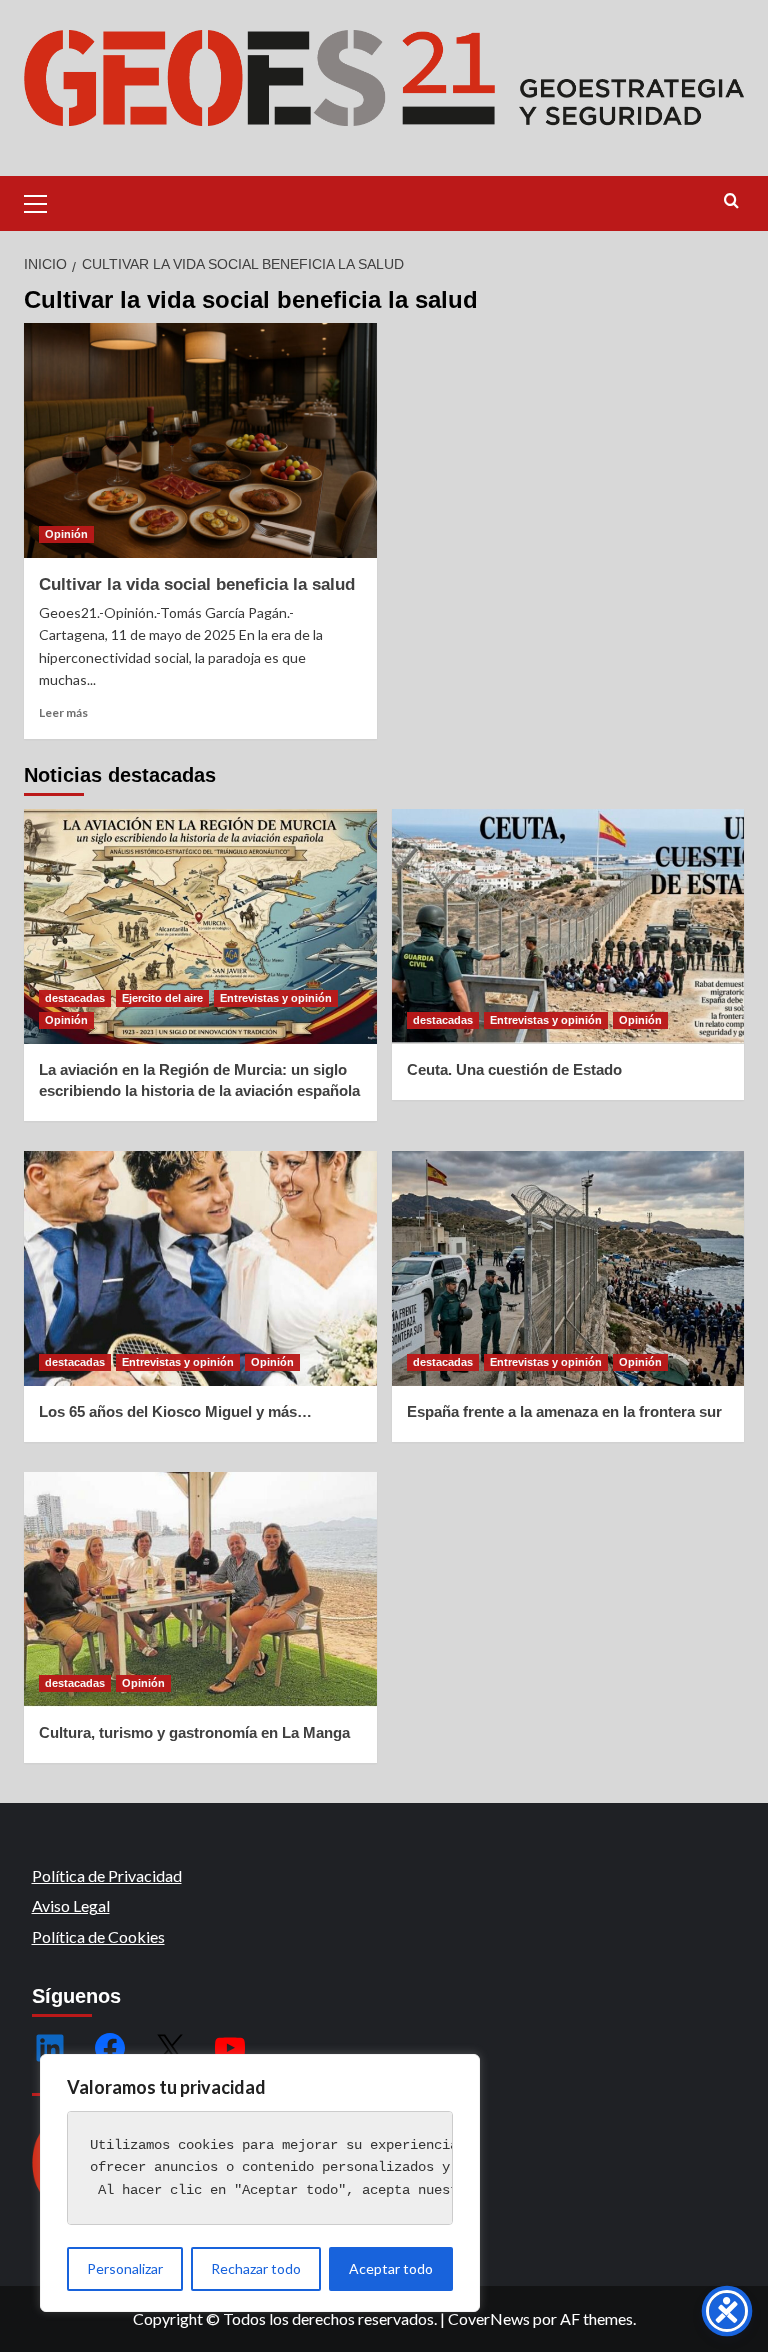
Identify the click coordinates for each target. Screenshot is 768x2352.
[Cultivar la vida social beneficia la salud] (200, 440)
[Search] (731, 201)
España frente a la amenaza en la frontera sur (564, 1411)
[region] (260, 2183)
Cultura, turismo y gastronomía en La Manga (194, 1732)
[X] (170, 2048)
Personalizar (125, 2268)
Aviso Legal (71, 1905)
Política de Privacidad (107, 1875)
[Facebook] (110, 2048)
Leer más (63, 712)
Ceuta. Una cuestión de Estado (514, 1069)
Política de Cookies (98, 1936)
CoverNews (489, 2318)
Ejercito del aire (162, 998)
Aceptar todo (391, 2268)
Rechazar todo (256, 2268)
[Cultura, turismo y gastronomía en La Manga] (200, 1589)
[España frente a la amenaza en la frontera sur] (568, 1268)
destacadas (75, 998)
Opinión (66, 534)
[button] (44, 201)
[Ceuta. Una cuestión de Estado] (568, 926)
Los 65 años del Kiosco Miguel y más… (175, 1411)
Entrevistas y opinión (276, 998)
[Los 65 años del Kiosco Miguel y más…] (200, 1268)
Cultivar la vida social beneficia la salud (197, 584)
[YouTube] (230, 2048)
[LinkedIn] (50, 2048)
